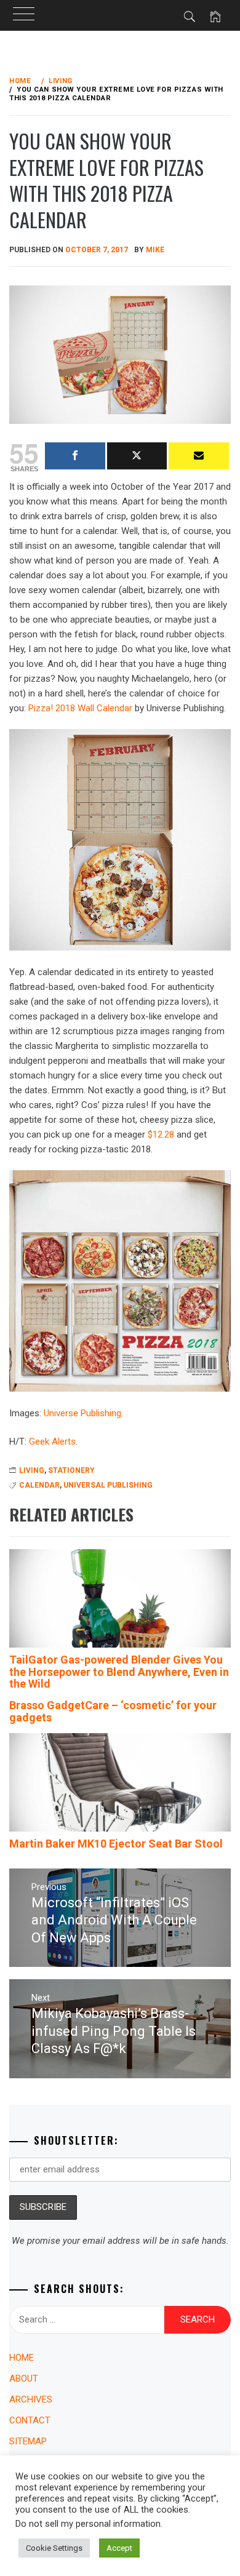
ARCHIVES (31, 2399)
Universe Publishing (82, 1413)
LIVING (32, 1470)
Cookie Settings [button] (54, 2548)
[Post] (137, 456)
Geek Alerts (52, 1442)
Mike (155, 250)
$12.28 (161, 1134)
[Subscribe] (199, 456)
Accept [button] (119, 2548)
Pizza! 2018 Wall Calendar (80, 708)
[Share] (75, 456)
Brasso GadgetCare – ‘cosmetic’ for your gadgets (113, 1711)
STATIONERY (71, 1470)
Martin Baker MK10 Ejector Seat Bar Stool (116, 1844)
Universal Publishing (108, 1485)
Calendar (39, 1485)
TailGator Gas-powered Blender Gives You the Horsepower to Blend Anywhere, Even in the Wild (119, 1672)
